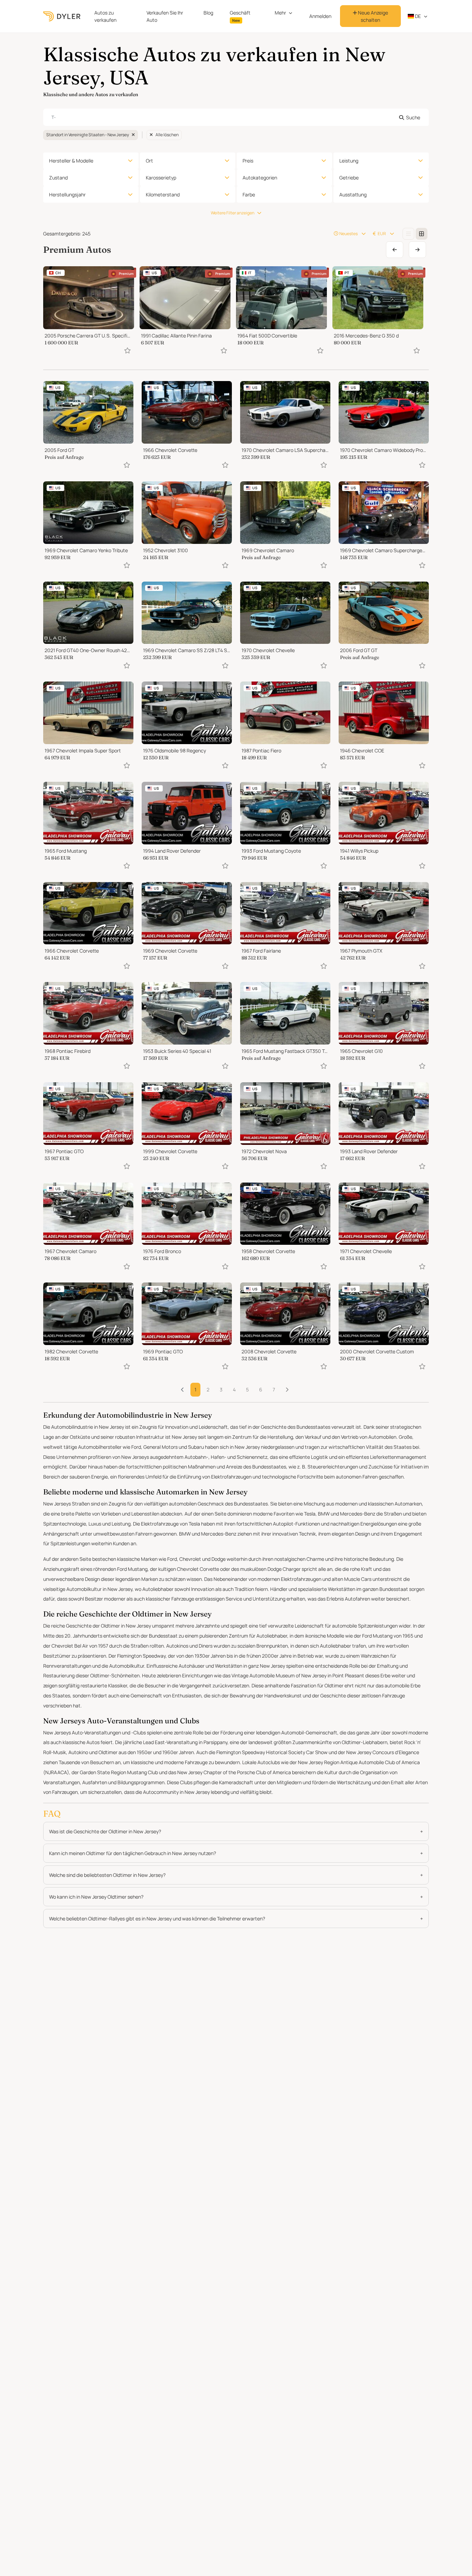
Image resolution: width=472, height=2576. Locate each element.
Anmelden (320, 16)
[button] (287, 1390)
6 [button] (261, 1389)
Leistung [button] (349, 161)
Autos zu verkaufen (105, 16)
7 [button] (274, 1389)
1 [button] (195, 1389)
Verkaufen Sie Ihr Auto (165, 16)
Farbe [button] (249, 194)
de (417, 16)
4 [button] (234, 1389)
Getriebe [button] (349, 178)
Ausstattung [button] (353, 194)
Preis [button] (248, 161)
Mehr (280, 13)
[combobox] (236, 117)
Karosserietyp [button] (161, 178)
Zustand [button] (58, 178)
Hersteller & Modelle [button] (71, 161)
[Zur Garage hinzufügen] (128, 350)
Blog (208, 13)
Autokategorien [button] (260, 178)
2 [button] (208, 1389)
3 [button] (221, 1389)
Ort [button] (149, 161)
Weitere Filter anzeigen (233, 213)
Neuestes (348, 234)
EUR (382, 234)
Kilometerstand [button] (163, 194)
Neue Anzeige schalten (372, 16)
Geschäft (240, 16)
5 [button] (247, 1389)
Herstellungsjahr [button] (67, 194)
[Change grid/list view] (408, 234)
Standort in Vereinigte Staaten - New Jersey (88, 135)
